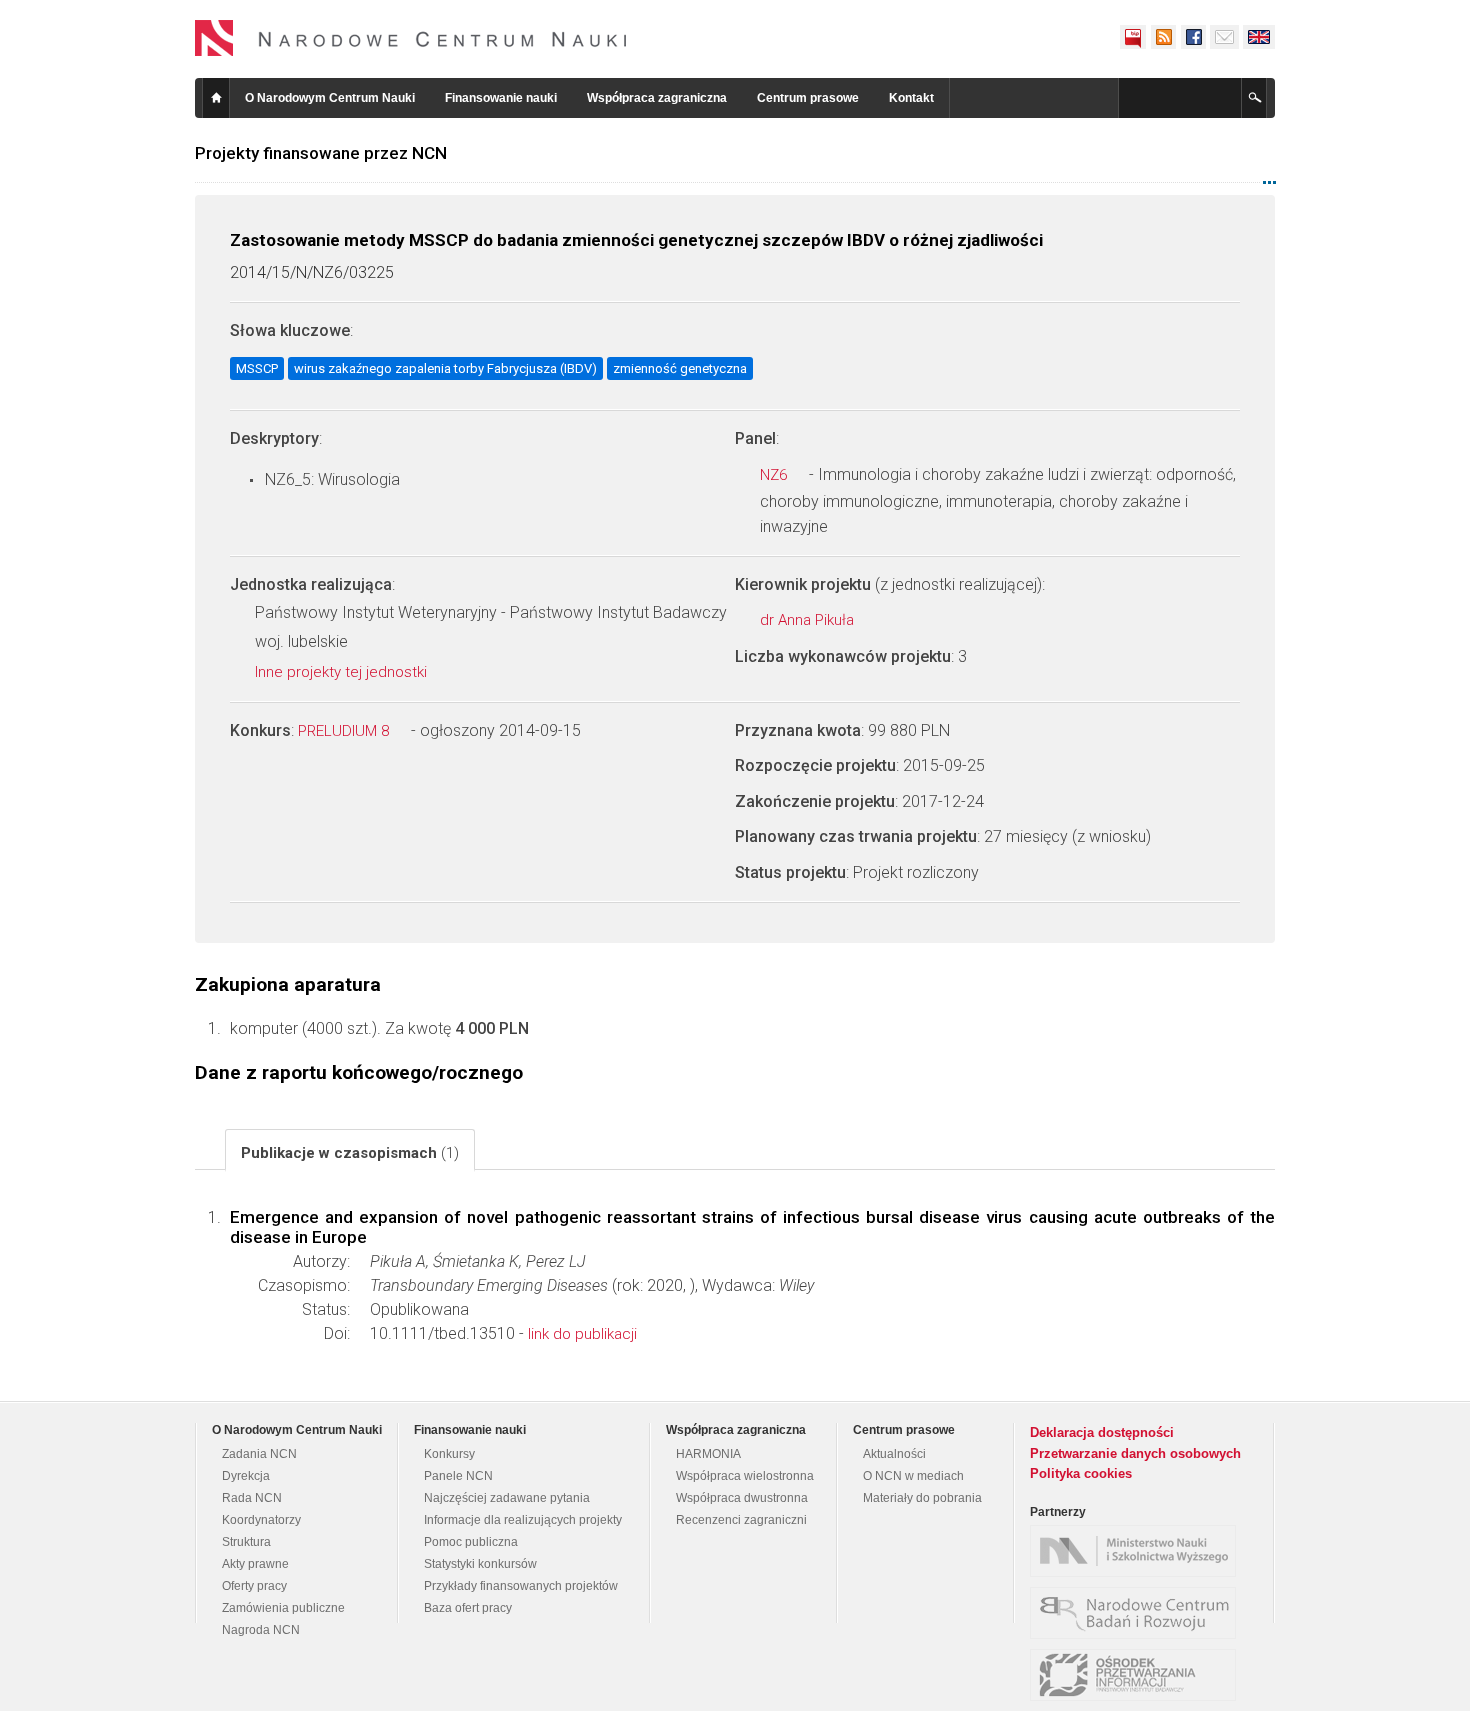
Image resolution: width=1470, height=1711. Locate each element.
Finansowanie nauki (501, 98)
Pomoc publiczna (471, 1542)
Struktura (246, 1542)
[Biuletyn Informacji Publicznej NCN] (1133, 37)
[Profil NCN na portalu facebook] (1193, 37)
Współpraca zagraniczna (657, 98)
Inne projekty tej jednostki (343, 672)
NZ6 (775, 475)
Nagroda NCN (261, 1630)
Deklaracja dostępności (1102, 1432)
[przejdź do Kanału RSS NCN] (1163, 37)
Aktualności (894, 1454)
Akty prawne (255, 1564)
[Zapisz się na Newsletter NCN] (1224, 37)
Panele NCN (458, 1476)
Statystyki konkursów (480, 1564)
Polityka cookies (1081, 1473)
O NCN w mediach (913, 1476)
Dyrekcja (246, 1476)
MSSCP (257, 368)
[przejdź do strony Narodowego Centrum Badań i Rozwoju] (1138, 1613)
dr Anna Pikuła (809, 620)
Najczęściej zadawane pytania (507, 1498)
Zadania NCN (259, 1454)
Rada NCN (252, 1498)
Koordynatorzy (261, 1520)
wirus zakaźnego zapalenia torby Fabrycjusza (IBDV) (445, 368)
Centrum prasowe (808, 98)
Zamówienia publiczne (283, 1608)
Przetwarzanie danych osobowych (1135, 1453)
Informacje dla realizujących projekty (523, 1520)
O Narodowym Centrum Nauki (330, 98)
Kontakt (911, 98)
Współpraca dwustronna (742, 1498)
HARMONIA (708, 1454)
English (1259, 37)
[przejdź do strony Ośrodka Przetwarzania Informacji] (1138, 1675)
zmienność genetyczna (680, 368)
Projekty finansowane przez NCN (321, 153)
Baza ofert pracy (468, 1608)
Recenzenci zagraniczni (741, 1520)
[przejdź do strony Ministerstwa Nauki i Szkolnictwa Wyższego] (1138, 1551)
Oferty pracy (254, 1586)
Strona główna (216, 98)
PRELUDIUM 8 (345, 731)
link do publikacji (582, 1334)
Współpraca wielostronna (745, 1476)
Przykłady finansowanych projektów (521, 1586)
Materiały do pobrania (922, 1498)
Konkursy (449, 1454)
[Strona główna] (411, 38)
